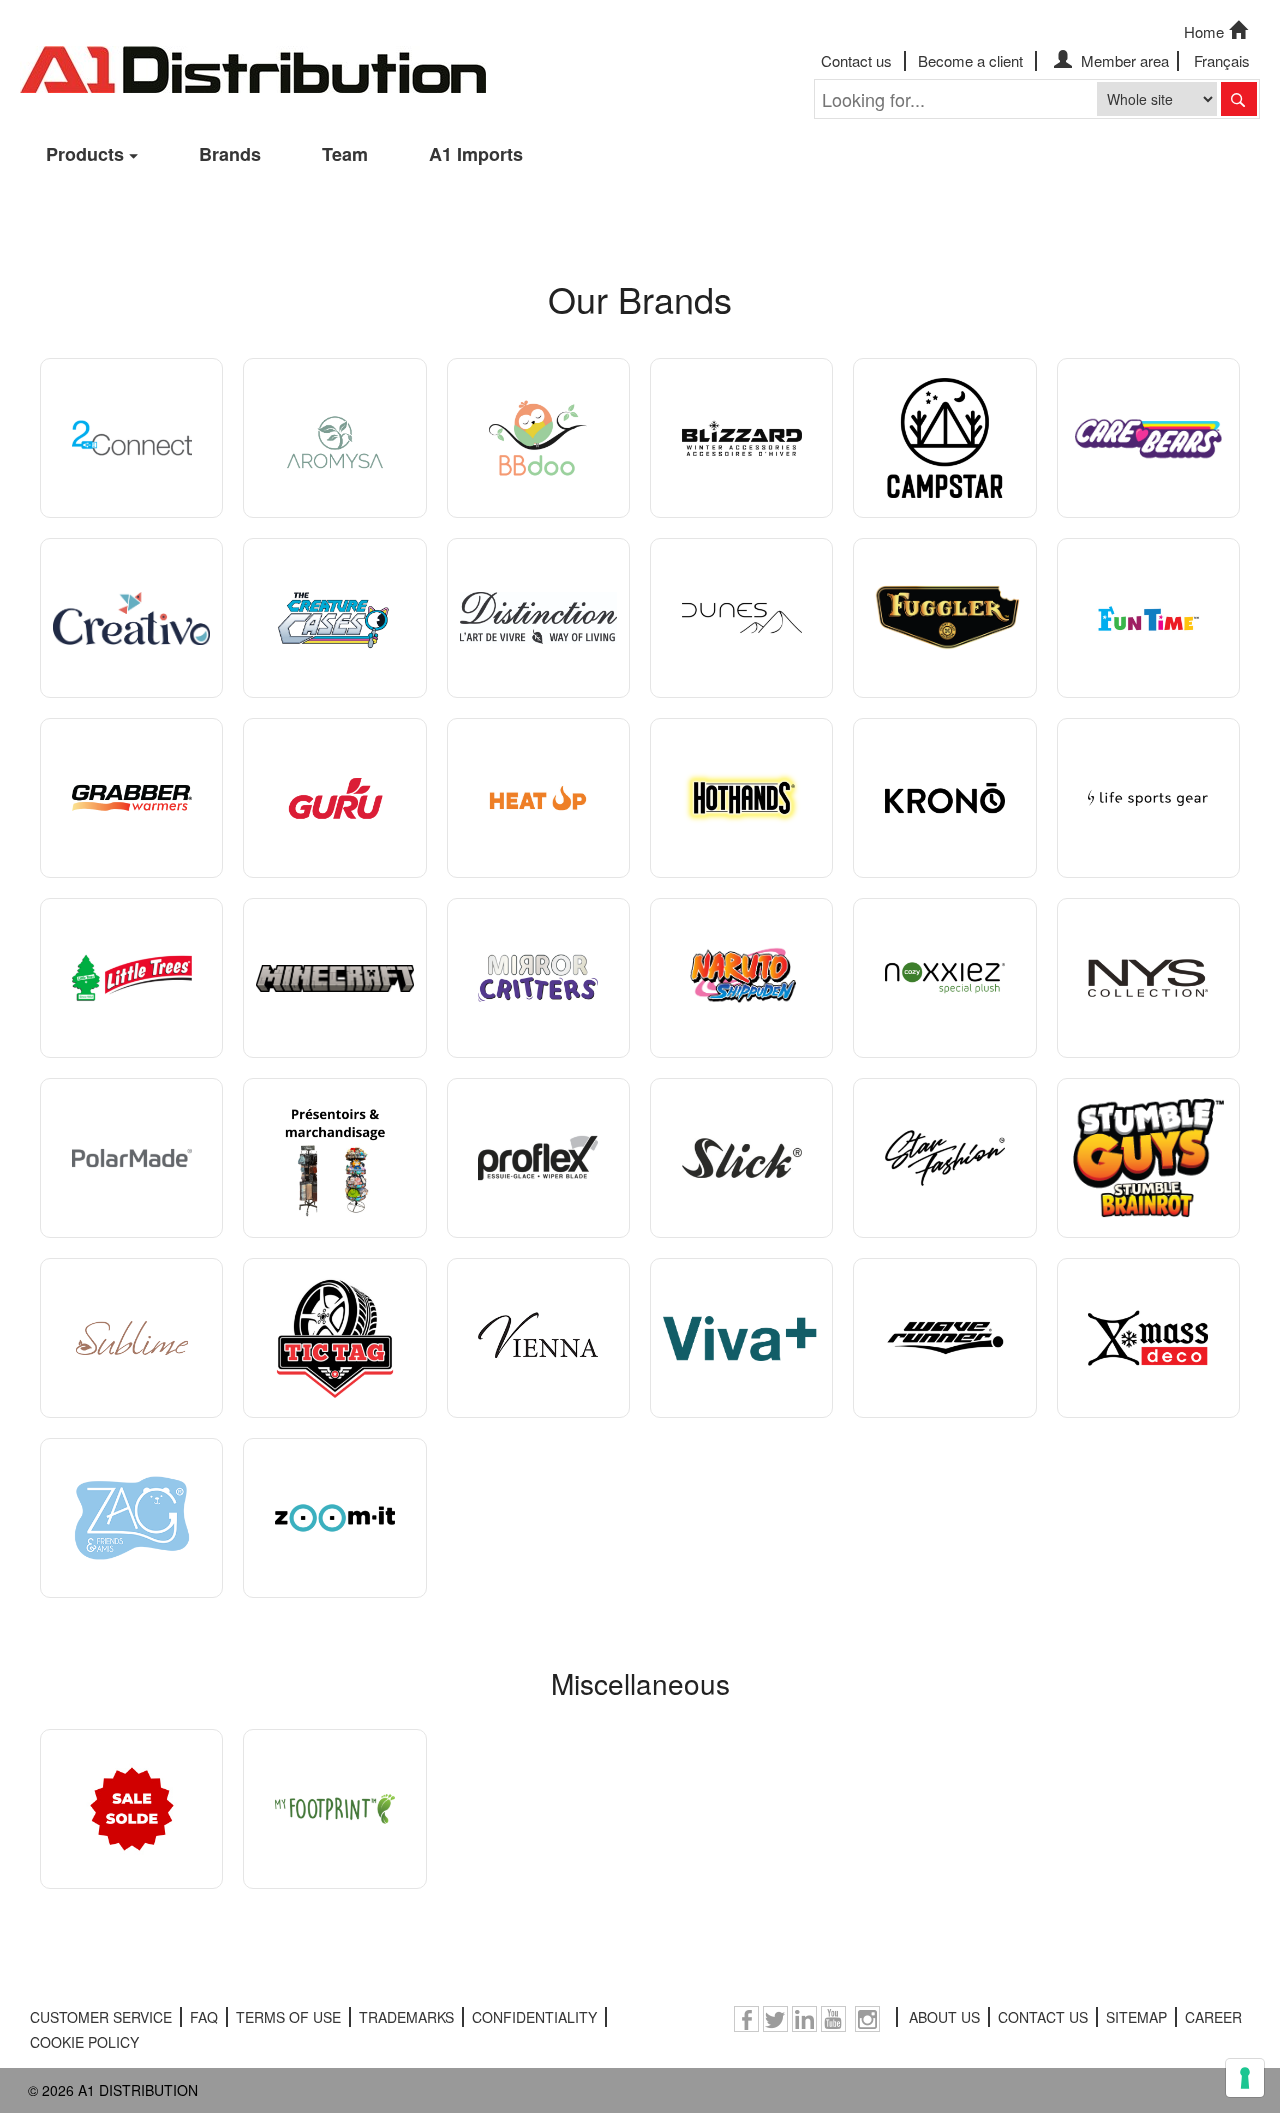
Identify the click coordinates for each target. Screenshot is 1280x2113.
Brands (230, 154)
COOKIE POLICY (84, 2042)
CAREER (1213, 2017)
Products (85, 154)
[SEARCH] (1239, 99)
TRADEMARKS (406, 2017)
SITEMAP (1136, 2017)
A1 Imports (476, 154)
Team (345, 154)
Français (1222, 60)
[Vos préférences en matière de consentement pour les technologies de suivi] (1245, 2078)
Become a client (970, 60)
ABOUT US (944, 2017)
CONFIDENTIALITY (534, 2017)
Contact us (856, 60)
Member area (1123, 60)
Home (1204, 31)
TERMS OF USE (288, 2017)
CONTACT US (1043, 2017)
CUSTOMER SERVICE (101, 2017)
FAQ (204, 2017)
